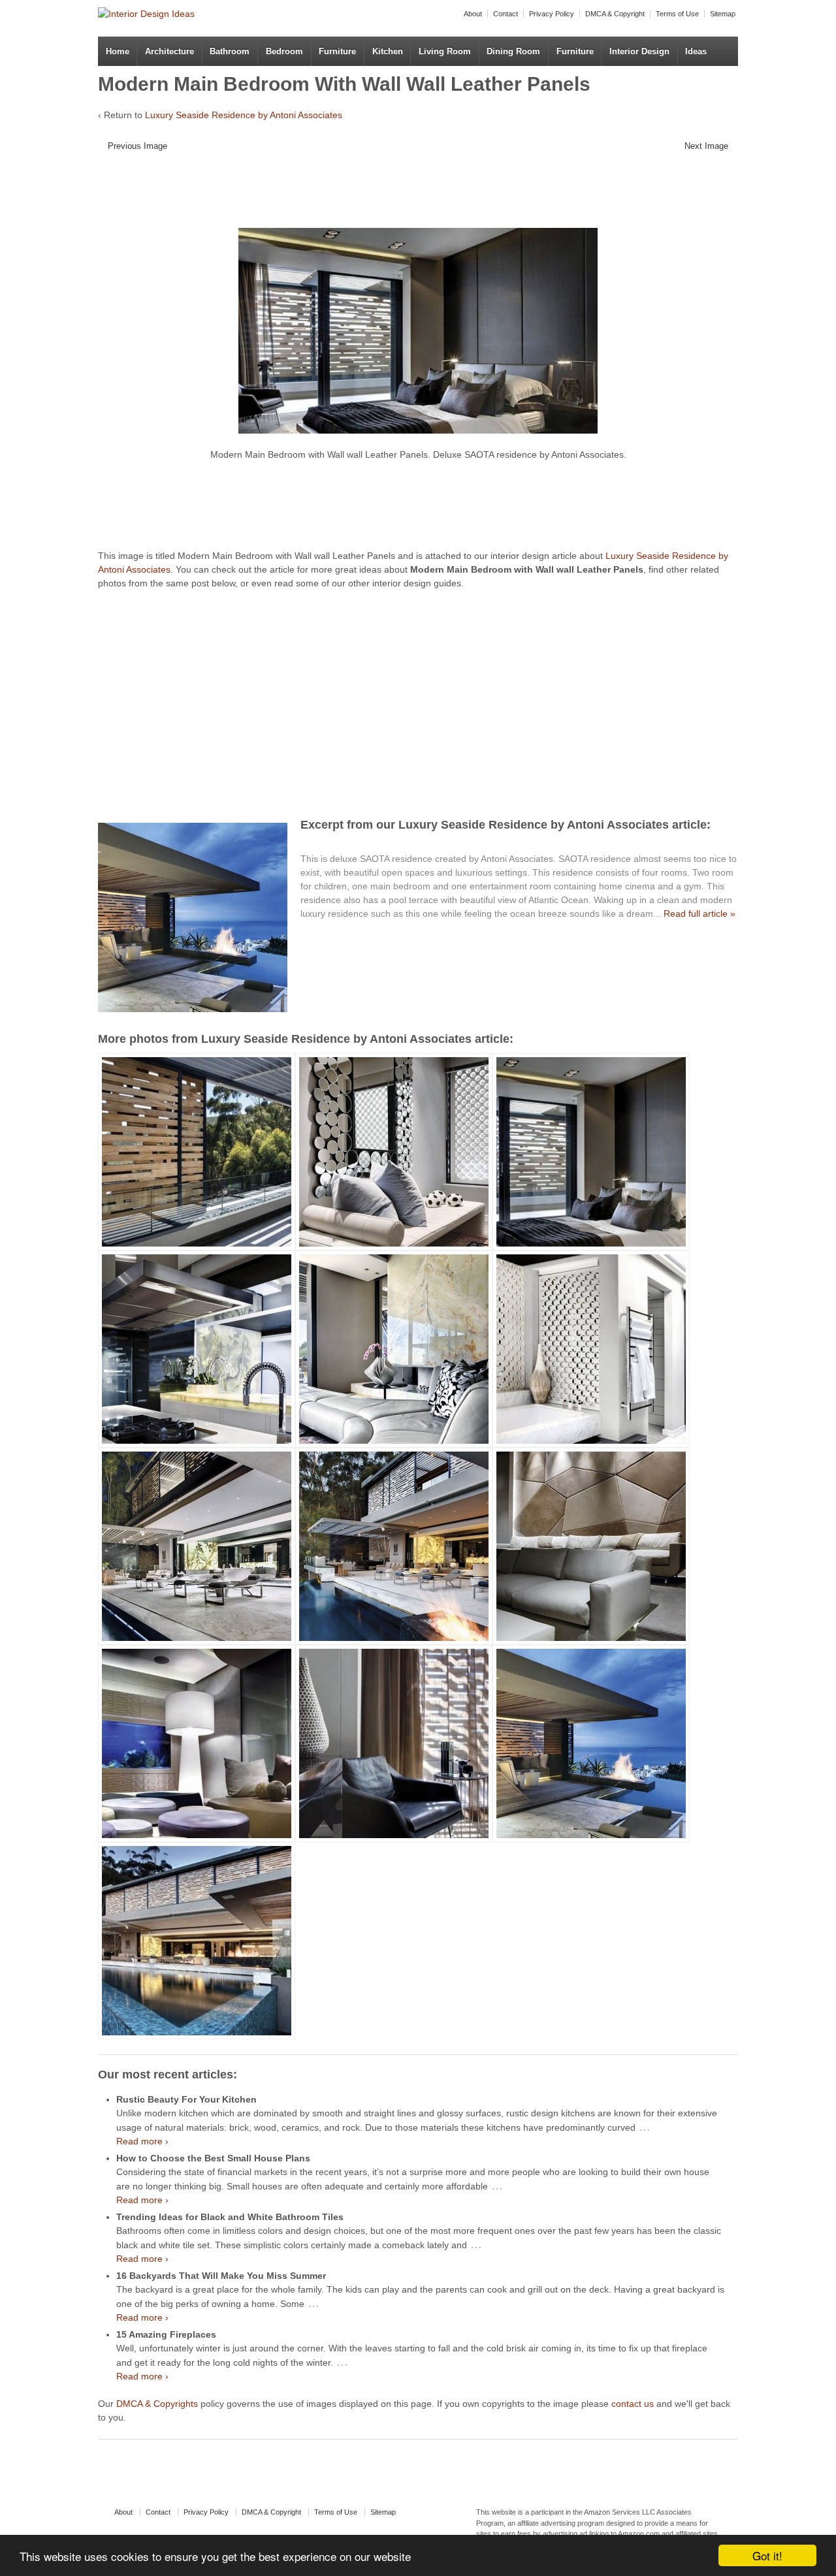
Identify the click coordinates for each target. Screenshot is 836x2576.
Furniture (337, 51)
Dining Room (513, 51)
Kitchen (388, 51)
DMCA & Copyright (615, 14)
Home (118, 51)
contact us (633, 2404)
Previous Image (137, 146)
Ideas (696, 51)
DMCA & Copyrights (157, 2404)
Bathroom (230, 51)
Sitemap (723, 14)
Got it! (767, 2555)
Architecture (169, 51)
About (473, 14)
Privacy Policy (552, 14)
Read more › (142, 2141)
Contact (506, 14)
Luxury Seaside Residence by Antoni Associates (244, 115)
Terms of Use (677, 14)
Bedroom (284, 51)
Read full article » (699, 914)
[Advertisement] (408, 195)
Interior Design (639, 51)
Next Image (706, 146)
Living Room (445, 51)
